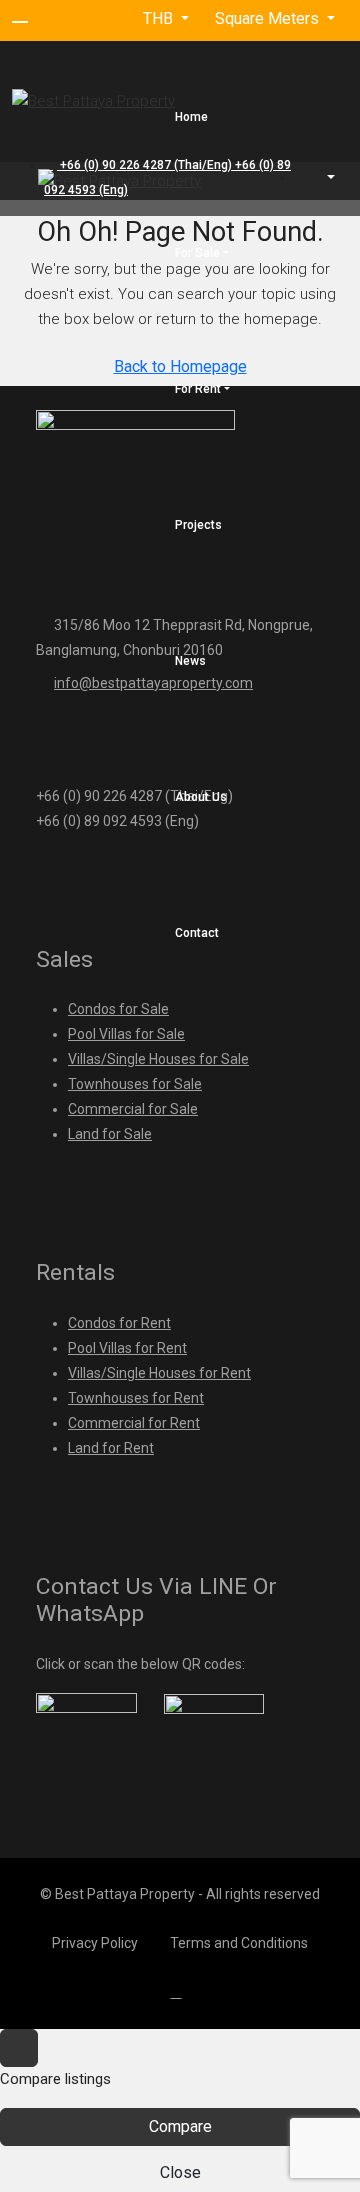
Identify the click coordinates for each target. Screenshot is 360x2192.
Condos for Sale (118, 1009)
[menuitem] (321, 178)
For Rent (198, 389)
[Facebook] (180, 1992)
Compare (180, 2126)
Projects (198, 525)
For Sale (197, 253)
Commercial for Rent (134, 1423)
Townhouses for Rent (136, 1398)
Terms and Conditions (239, 1943)
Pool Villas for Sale (126, 1034)
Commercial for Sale (133, 1109)
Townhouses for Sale (135, 1084)
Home (191, 117)
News (190, 661)
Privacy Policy (95, 1943)
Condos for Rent (119, 1323)
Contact (197, 933)
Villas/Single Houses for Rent (159, 1373)
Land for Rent (111, 1448)
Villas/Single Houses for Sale (158, 1059)
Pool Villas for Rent (127, 1348)
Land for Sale (110, 1134)
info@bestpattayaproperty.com (153, 683)
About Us (201, 797)
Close (180, 2172)
